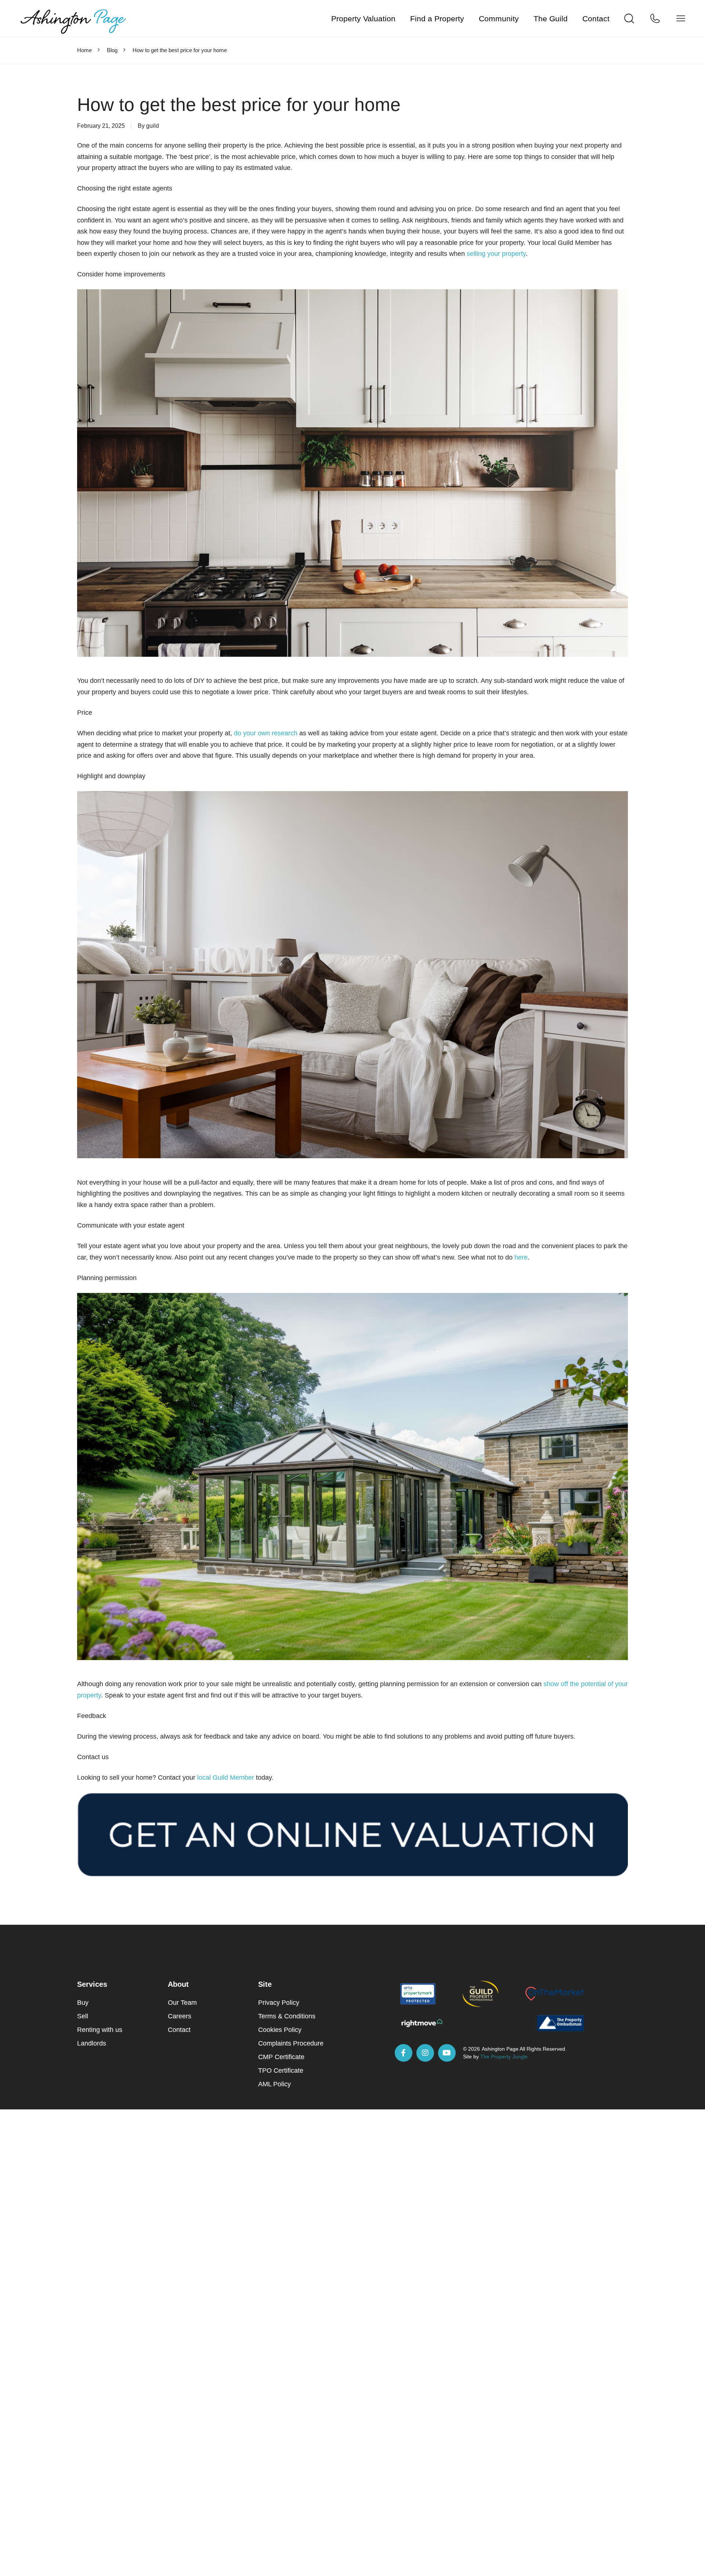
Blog (112, 50)
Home (84, 50)
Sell (83, 2016)
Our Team (182, 2003)
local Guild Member (226, 1778)
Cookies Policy (280, 2030)
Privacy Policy (279, 2003)
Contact (596, 19)
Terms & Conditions (287, 2016)
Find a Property (437, 19)
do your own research (266, 733)
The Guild (551, 19)
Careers (180, 2016)
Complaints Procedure (291, 2043)
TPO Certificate (281, 2070)
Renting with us (100, 2030)
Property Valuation (363, 19)
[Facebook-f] (404, 2053)
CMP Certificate (281, 2057)
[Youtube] (447, 2053)
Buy (83, 2003)
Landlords (92, 2043)
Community (499, 19)
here (521, 1257)
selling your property (496, 254)
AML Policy (274, 2084)
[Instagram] (425, 2053)
